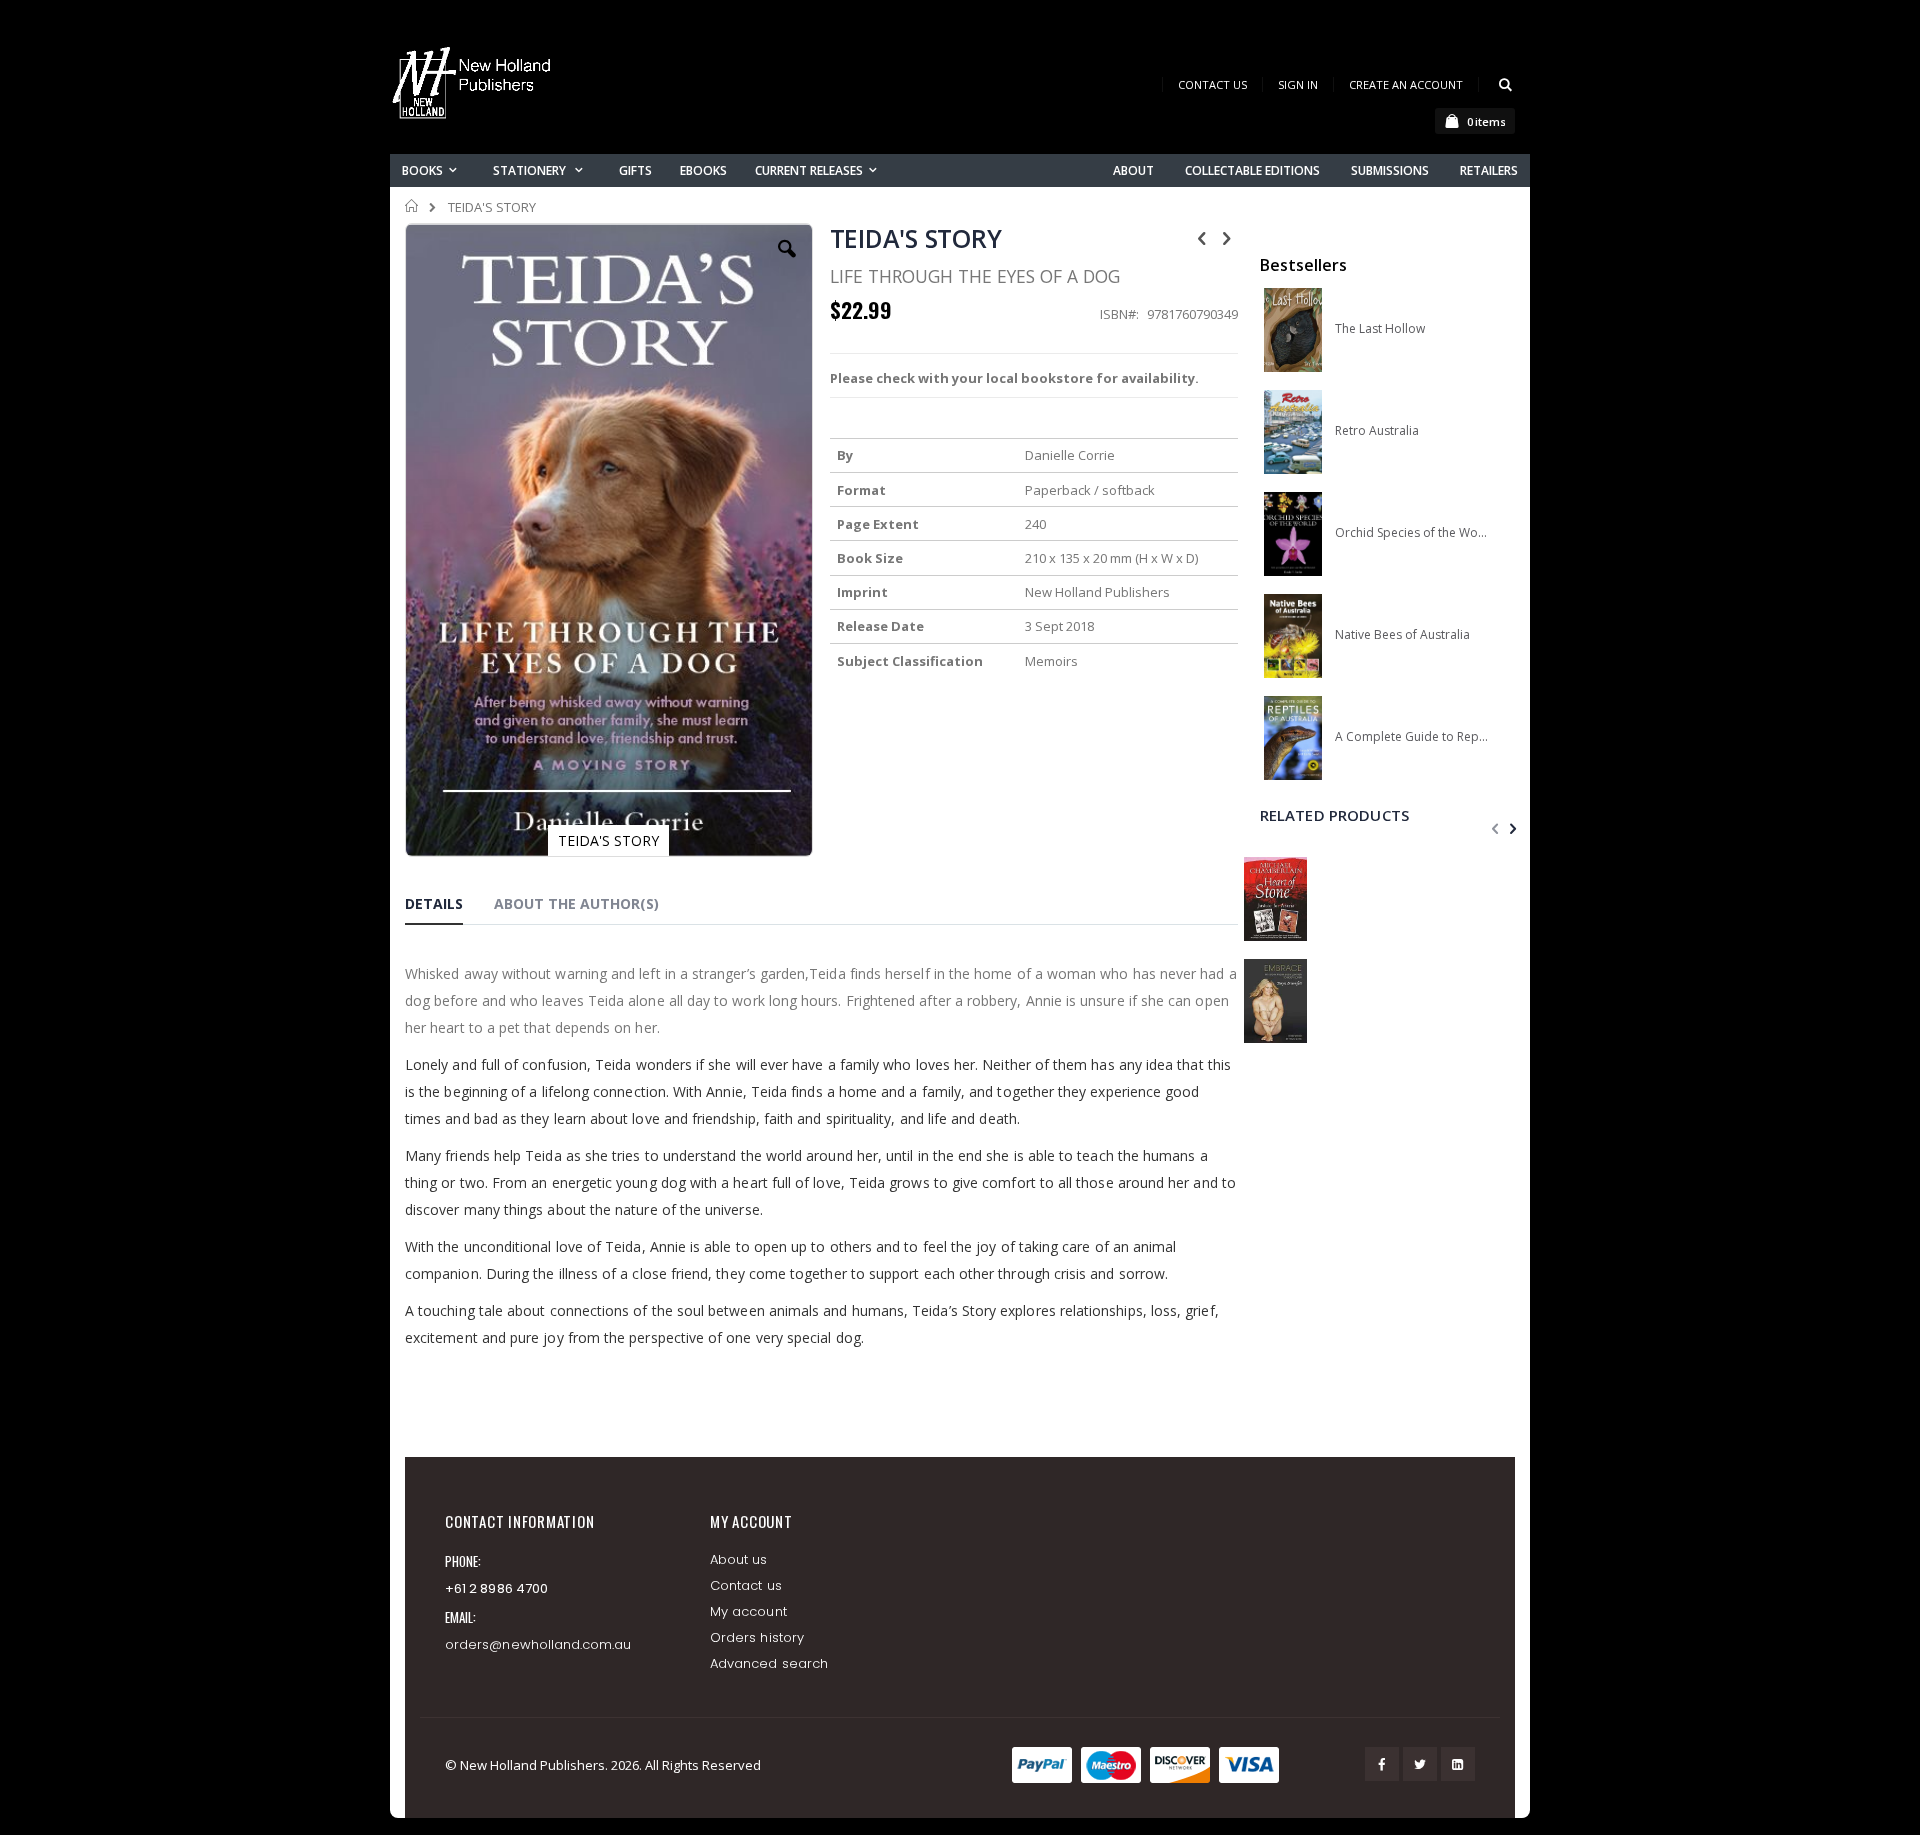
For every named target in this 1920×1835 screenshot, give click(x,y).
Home (412, 206)
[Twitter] (1420, 1764)
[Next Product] (1227, 237)
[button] (787, 264)
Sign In (1298, 84)
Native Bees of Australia (1402, 635)
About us (739, 1559)
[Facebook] (1382, 1764)
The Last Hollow (1380, 329)
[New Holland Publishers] (475, 86)
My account (748, 1611)
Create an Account (1406, 84)
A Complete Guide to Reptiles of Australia (1411, 737)
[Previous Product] (1202, 237)
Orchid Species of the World (1411, 533)
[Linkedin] (1458, 1764)
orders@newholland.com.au (538, 1644)
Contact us (746, 1585)
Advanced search (769, 1663)
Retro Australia (1377, 431)
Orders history (757, 1637)
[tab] (449, 907)
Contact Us (1212, 84)
